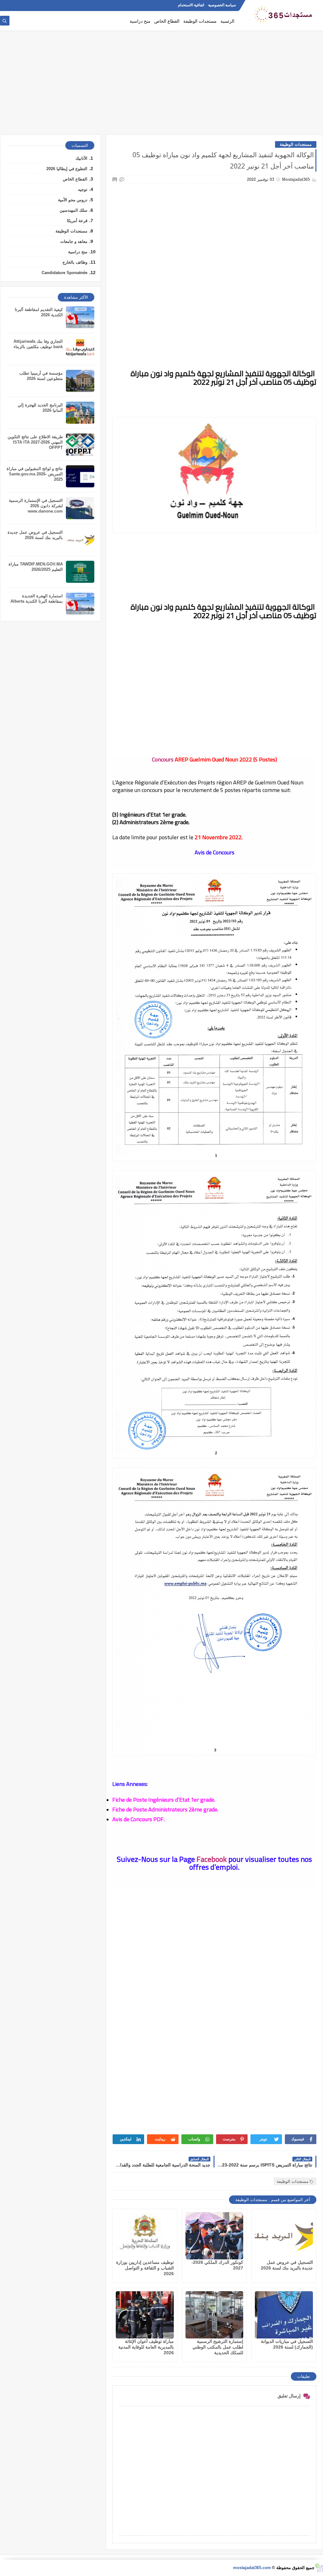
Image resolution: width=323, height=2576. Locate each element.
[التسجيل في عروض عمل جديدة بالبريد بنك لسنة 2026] (284, 2236)
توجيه (83, 189)
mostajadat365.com (252, 2568)
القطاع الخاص (167, 21)
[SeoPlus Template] (319, 2568)
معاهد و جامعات (74, 241)
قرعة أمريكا (77, 221)
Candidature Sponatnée (65, 273)
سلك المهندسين (73, 210)
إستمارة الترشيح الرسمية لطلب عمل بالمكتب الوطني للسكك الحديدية (218, 2347)
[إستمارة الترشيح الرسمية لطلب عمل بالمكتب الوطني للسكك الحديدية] (214, 2315)
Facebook (212, 1859)
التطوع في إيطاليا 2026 (67, 169)
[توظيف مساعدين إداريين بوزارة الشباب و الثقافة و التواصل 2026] (145, 2236)
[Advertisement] (161, 86)
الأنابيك (81, 158)
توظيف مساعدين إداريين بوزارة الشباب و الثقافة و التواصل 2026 (145, 2268)
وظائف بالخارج (75, 262)
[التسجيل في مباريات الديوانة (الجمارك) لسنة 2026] (284, 2315)
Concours (163, 759)
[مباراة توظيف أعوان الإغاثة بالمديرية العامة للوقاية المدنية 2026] (145, 2315)
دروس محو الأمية (73, 200)
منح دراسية (140, 21)
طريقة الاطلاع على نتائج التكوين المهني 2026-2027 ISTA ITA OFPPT (35, 442)
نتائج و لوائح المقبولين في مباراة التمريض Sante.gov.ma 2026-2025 (35, 474)
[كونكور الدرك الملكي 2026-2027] (214, 2236)
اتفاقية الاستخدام (191, 5)
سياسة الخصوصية (222, 5)
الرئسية (227, 21)
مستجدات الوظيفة (200, 21)
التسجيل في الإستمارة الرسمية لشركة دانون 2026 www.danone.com (36, 506)
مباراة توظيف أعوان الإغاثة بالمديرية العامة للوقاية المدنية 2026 (146, 2347)
